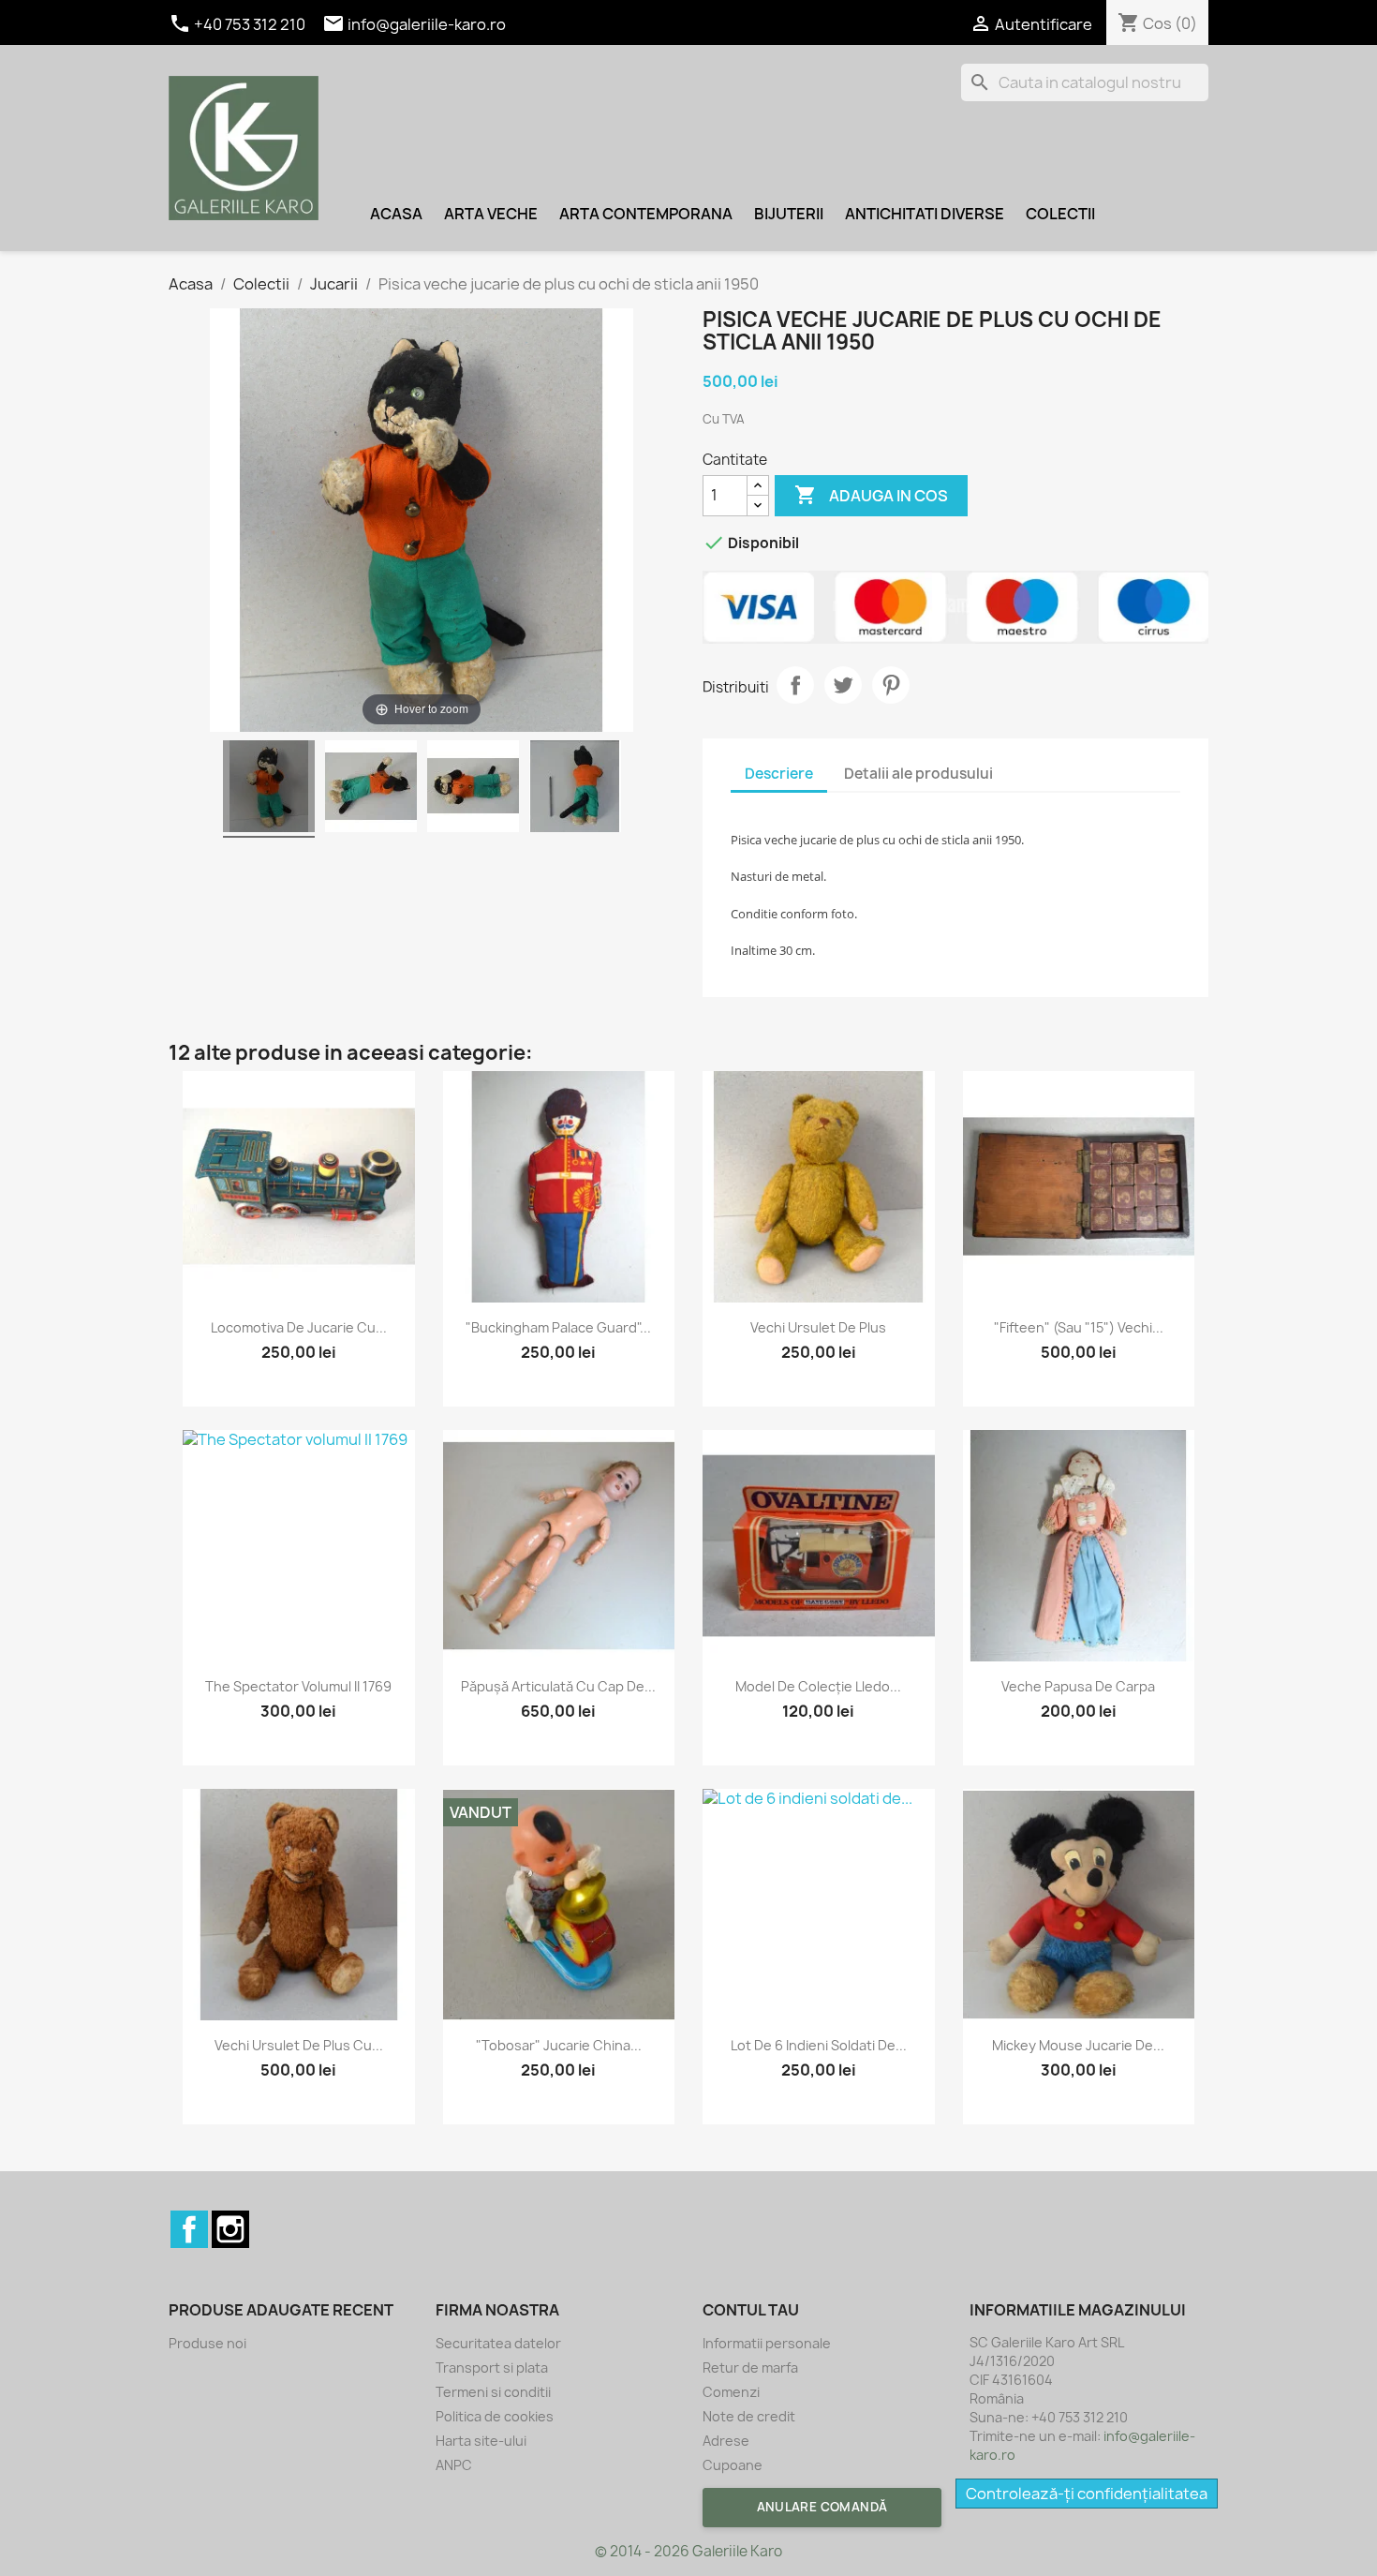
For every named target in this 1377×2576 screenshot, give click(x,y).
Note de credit (749, 2416)
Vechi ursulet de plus (818, 1327)
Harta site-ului (481, 2441)
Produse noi (207, 2343)
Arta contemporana (646, 214)
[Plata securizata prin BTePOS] (955, 607)
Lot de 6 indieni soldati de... (819, 2045)
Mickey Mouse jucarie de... (1078, 2045)
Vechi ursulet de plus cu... (299, 2045)
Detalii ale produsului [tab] (918, 774)
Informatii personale (767, 2343)
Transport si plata (492, 2368)
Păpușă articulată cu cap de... (558, 1686)
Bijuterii (789, 214)
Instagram (230, 2229)
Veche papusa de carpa (1078, 1686)
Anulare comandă (822, 2507)
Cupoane (733, 2465)
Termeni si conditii (493, 2392)
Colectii (1060, 214)
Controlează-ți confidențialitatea (1087, 2494)
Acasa (396, 214)
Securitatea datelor (498, 2343)
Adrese (726, 2441)
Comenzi (731, 2392)
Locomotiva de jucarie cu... (299, 1327)
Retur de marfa (750, 2368)
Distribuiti (795, 685)
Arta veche (491, 214)
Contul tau (751, 2310)
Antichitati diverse (925, 214)
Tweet (843, 685)
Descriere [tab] (779, 774)
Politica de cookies (495, 2416)
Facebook (189, 2229)
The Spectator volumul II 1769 (298, 1686)
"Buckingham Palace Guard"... (558, 1327)
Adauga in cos (871, 495)
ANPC (454, 2465)
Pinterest (891, 685)
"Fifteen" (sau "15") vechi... (1079, 1327)
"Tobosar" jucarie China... (559, 2045)
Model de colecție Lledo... (818, 1686)
